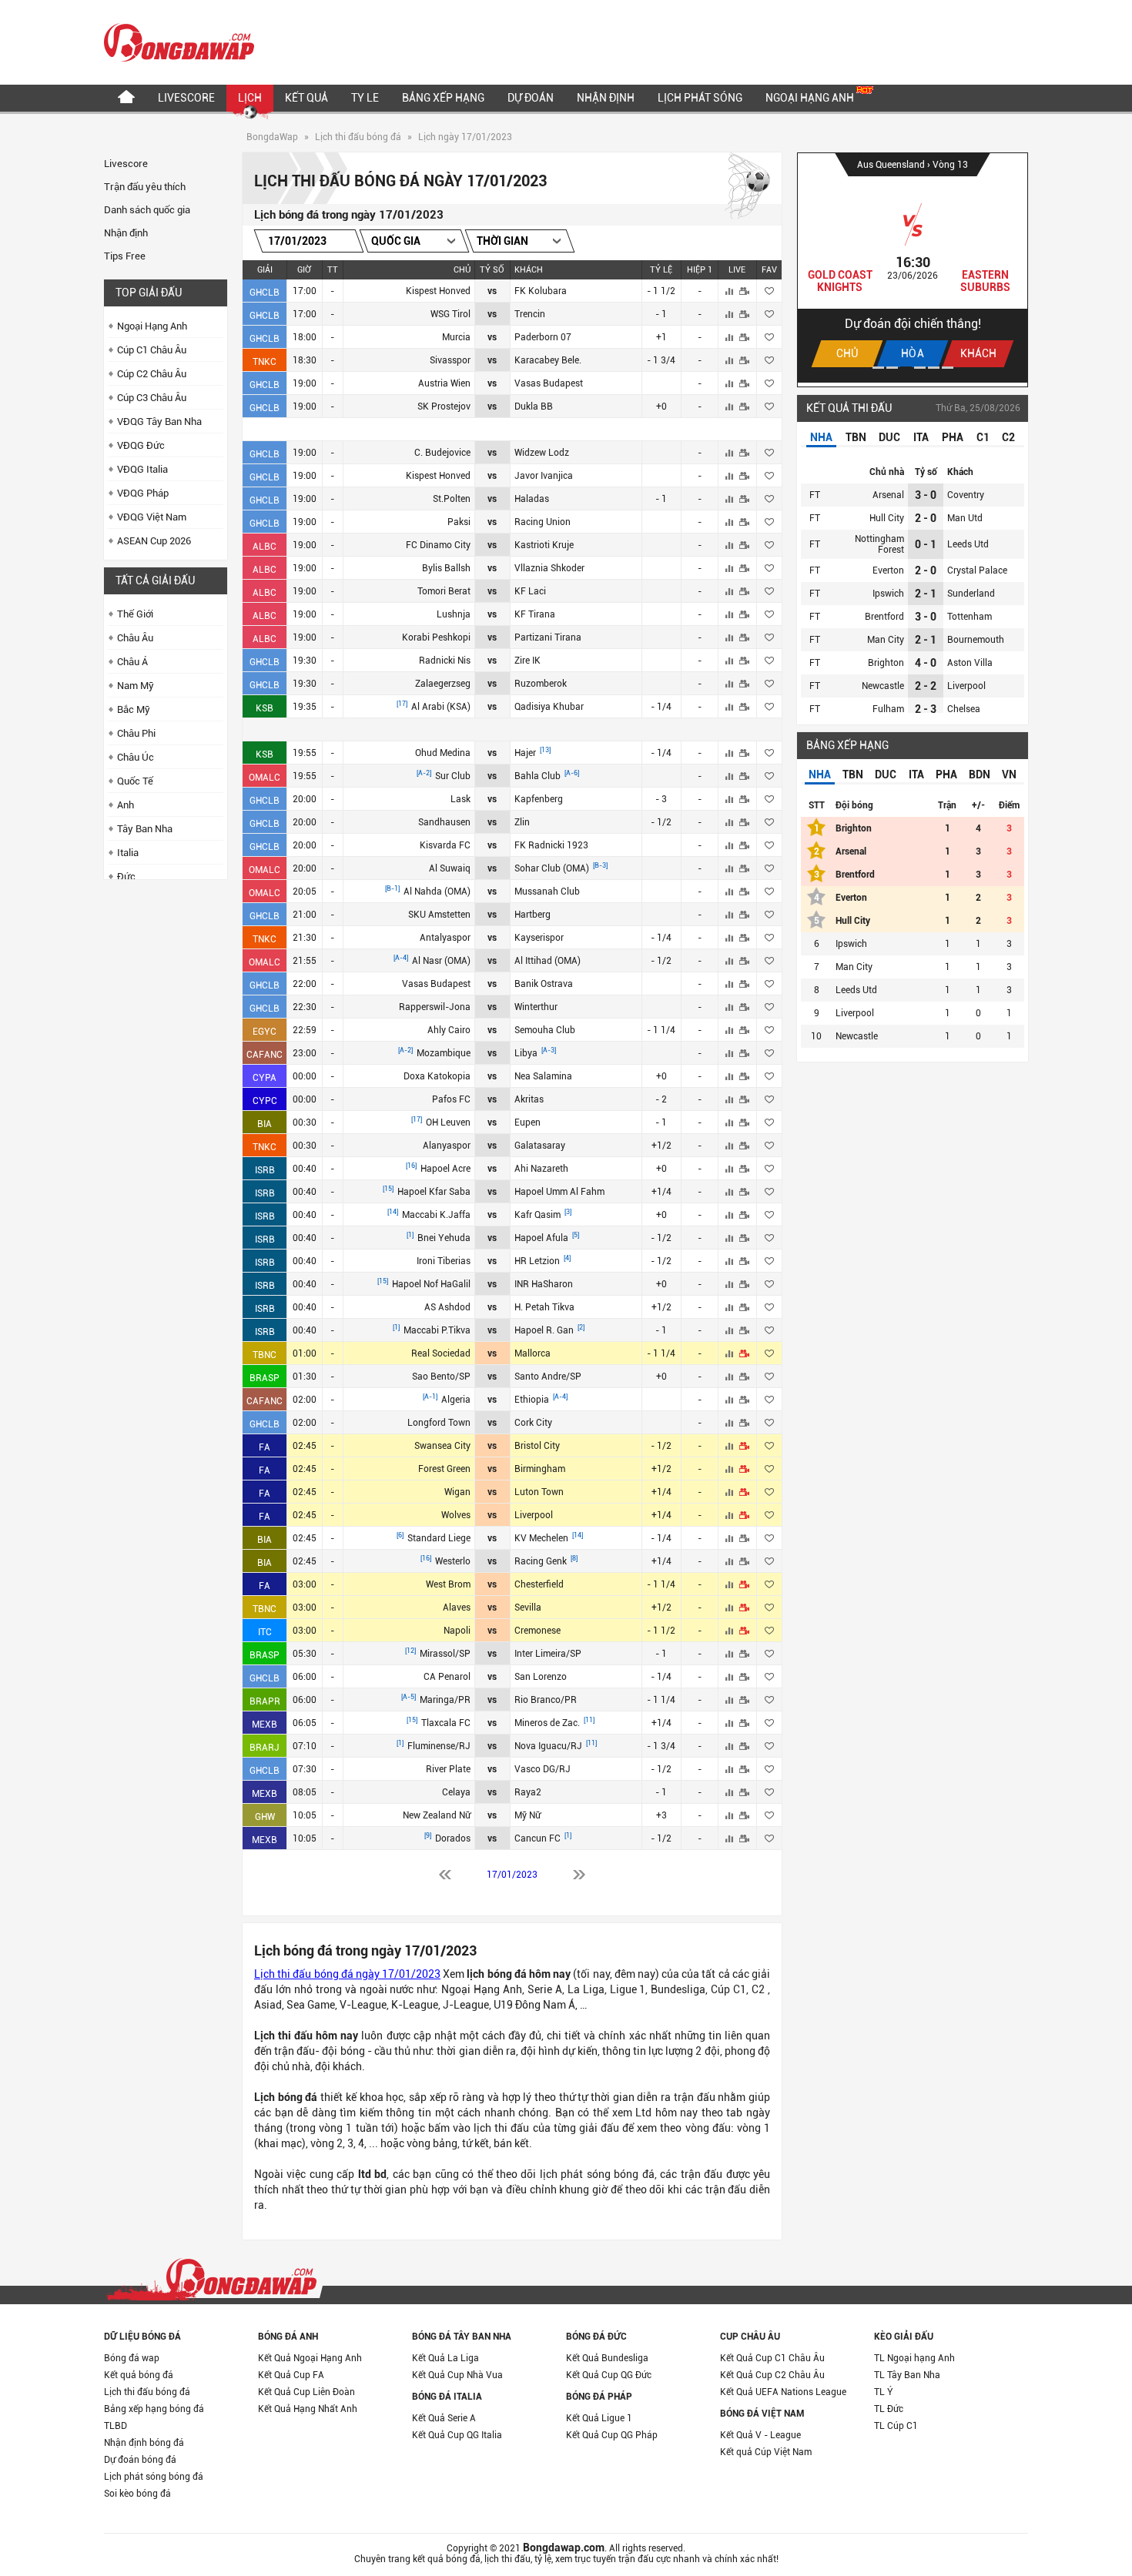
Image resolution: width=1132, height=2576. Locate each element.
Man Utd (965, 518)
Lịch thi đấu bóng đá (358, 137)
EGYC (265, 1032)
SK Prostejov (444, 406)
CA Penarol (447, 1677)
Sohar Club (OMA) (553, 868)
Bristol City (537, 1446)
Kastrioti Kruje (544, 545)
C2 (1008, 437)
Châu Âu (135, 638)
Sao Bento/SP (441, 1377)
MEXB (265, 1725)
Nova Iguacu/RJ (549, 1746)
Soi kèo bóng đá (137, 2494)
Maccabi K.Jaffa (436, 1215)
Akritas (529, 1099)
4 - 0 (926, 663)
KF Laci (530, 591)
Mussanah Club (547, 892)
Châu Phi (136, 733)
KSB (265, 708)
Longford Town (439, 1423)
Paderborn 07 (543, 337)
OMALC (265, 778)
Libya (527, 1053)
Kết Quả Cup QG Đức (609, 2375)
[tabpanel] (913, 268)
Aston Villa (970, 663)
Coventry (966, 495)
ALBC (265, 547)
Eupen (527, 1122)
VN (1009, 774)
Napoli (457, 1631)
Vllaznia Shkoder (549, 568)
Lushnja (454, 614)
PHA (953, 437)
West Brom (448, 1584)
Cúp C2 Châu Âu (152, 374)
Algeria (456, 1400)
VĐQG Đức (141, 445)
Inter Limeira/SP (548, 1654)
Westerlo (453, 1561)
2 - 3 (926, 709)
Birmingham (540, 1469)
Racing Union (543, 522)
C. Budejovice (442, 453)
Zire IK (527, 661)
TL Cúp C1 (896, 2426)
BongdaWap (272, 137)
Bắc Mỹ (134, 709)
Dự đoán (531, 98)
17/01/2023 (512, 1875)
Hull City (887, 518)
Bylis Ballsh (446, 568)
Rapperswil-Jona (435, 1007)
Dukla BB (534, 406)
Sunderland (971, 594)
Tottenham (970, 617)
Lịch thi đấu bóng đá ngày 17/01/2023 (347, 1974)
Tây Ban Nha (145, 829)
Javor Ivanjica (544, 476)
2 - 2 (926, 686)
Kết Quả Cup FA (291, 2375)
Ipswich (888, 594)
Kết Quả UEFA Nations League (783, 2392)
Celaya (456, 1792)
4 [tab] (920, 368)
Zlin (522, 822)
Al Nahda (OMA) (437, 892)
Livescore (186, 98)
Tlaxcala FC (446, 1723)
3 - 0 (926, 495)
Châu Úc (136, 757)
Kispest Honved (438, 291)
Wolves (456, 1515)
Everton (888, 570)
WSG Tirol (450, 314)
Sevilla (528, 1607)
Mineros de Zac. (548, 1723)
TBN (856, 437)
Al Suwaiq (450, 868)
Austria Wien (444, 383)
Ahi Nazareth (541, 1169)
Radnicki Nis (445, 661)
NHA (821, 437)
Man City (886, 640)
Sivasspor (450, 360)
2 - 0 (926, 518)
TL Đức (889, 2409)
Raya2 (528, 1792)
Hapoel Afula (543, 1238)
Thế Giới (135, 614)
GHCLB (265, 293)
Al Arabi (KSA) (441, 707)
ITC (265, 1632)
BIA (265, 1124)
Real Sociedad (441, 1353)
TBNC (265, 1355)
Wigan (457, 1492)
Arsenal (888, 495)
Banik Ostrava (544, 984)
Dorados (453, 1838)
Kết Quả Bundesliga (607, 2358)
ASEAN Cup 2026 (154, 541)
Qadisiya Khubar (549, 707)
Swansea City (442, 1446)
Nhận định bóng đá (144, 2443)
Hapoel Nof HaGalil (431, 1284)
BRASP (265, 1378)
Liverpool (534, 1515)
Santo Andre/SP (548, 1377)
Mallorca (533, 1353)
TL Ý (884, 2392)
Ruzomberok (541, 684)
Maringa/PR (445, 1700)
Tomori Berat (444, 591)
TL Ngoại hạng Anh (914, 2358)
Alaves (457, 1607)
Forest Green (444, 1469)
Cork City (533, 1423)
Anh (126, 805)
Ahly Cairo (449, 1030)
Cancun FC (539, 1838)
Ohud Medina (443, 753)
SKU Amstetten (439, 915)
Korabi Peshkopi (436, 637)
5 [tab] (934, 368)
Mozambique (444, 1053)
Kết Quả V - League (760, 2435)
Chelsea (964, 709)
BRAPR (265, 1701)
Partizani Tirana (548, 637)
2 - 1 (926, 594)
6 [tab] (948, 368)
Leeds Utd (968, 544)
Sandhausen (444, 822)
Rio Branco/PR (546, 1700)
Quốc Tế (135, 781)
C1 (983, 437)
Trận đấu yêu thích (145, 187)
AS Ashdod (447, 1307)
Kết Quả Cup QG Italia (457, 2435)
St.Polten (452, 499)
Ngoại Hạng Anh (811, 98)
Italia (128, 853)
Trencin (530, 314)
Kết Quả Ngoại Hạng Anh (310, 2358)
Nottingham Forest (879, 544)
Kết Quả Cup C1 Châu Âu (772, 2358)
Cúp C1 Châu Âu (152, 350)
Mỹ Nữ (527, 1815)
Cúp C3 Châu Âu (152, 398)
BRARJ (265, 1748)
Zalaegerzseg (443, 684)
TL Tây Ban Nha (907, 2375)
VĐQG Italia (142, 469)
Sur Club (453, 776)
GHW (265, 1817)
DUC (889, 437)
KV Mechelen (543, 1538)
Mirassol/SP (445, 1654)
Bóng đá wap (132, 2358)
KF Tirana (535, 614)
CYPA (265, 1078)
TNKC (265, 362)
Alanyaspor (447, 1146)
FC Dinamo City (438, 545)
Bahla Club (539, 776)
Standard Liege (439, 1538)
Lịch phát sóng (700, 98)
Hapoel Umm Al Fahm (559, 1192)
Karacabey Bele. (548, 360)
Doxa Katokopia (437, 1076)
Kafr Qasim (539, 1215)
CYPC (265, 1101)
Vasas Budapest (549, 383)
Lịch (250, 98)
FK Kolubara (541, 291)
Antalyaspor (445, 938)
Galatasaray (540, 1146)
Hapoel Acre (445, 1169)
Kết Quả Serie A (444, 2418)
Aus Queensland (892, 165)
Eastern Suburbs (985, 281)
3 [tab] (906, 368)
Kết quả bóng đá (139, 2375)
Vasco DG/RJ (543, 1769)
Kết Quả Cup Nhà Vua (457, 2375)
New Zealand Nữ (437, 1815)
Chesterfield (539, 1584)
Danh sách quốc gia (147, 210)
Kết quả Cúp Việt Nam (766, 2452)
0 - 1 (926, 544)
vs (492, 291)
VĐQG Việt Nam (152, 517)
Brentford (884, 617)
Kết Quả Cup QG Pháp (612, 2435)
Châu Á (132, 662)
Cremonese (538, 1631)
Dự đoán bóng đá (140, 2460)
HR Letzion (538, 1261)
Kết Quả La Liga (445, 2358)
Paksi (459, 522)
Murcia (456, 337)
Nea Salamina (543, 1076)
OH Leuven (448, 1122)
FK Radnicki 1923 (551, 845)
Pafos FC (451, 1099)
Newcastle (883, 686)
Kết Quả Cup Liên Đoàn (306, 2392)
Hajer (526, 753)
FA (265, 1447)
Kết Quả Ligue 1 (599, 2418)
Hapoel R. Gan (545, 1330)
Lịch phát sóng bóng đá (154, 2477)
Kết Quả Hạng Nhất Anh (308, 2409)
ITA (921, 437)
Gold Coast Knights (840, 281)
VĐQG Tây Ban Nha (159, 422)
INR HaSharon (544, 1284)
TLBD (116, 2426)
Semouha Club (545, 1030)
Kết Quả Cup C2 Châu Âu (772, 2375)
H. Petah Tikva (544, 1307)
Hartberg (533, 915)
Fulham (888, 709)
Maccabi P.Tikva (437, 1330)
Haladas (532, 499)
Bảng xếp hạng (443, 98)
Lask (461, 799)
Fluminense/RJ (439, 1746)
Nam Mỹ (136, 686)
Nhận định (606, 98)
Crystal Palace (977, 570)
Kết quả (306, 98)
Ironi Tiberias (444, 1261)
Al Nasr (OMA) (441, 961)
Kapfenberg (539, 799)
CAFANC (265, 1055)
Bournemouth (976, 640)
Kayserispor (539, 938)
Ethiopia (533, 1400)
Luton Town (539, 1492)
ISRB (265, 1170)
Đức (126, 877)
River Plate (448, 1769)
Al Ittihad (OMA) (548, 961)
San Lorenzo (541, 1677)
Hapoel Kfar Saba (434, 1192)
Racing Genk (542, 1561)
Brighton (886, 663)
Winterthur (536, 1007)
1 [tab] (878, 368)
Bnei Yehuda (444, 1238)
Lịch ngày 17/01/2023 (465, 137)
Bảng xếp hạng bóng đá (154, 2409)
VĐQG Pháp (143, 493)
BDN (980, 774)
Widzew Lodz (542, 453)
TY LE (365, 98)
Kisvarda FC (445, 845)
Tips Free (125, 256)
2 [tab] (892, 368)
